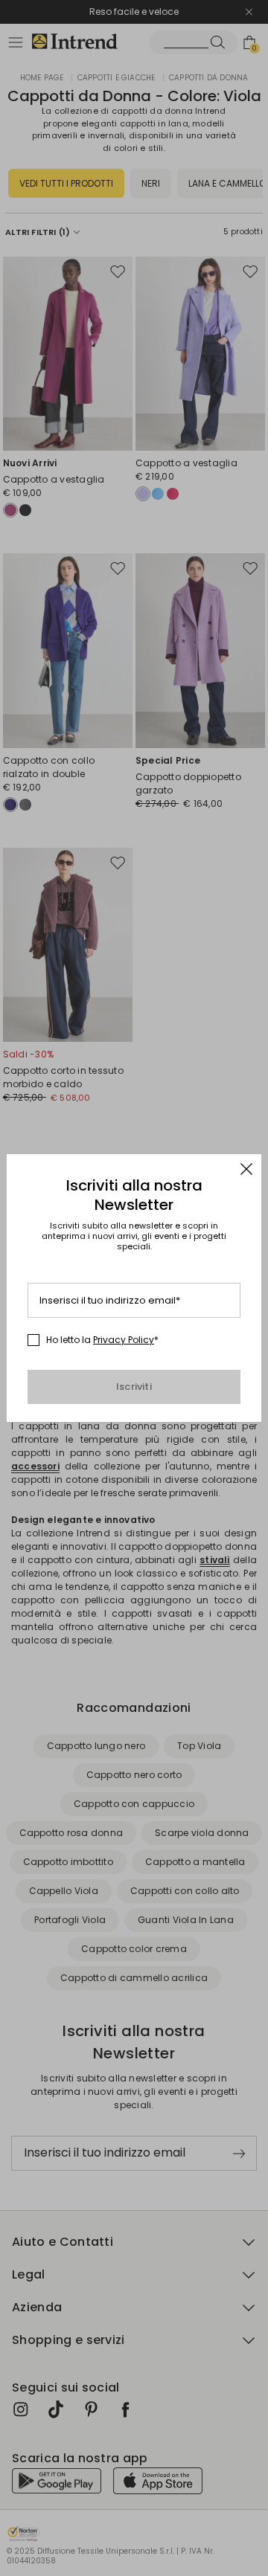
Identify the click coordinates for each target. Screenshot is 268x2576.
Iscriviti (134, 1387)
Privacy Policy (124, 1340)
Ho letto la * (102, 1340)
